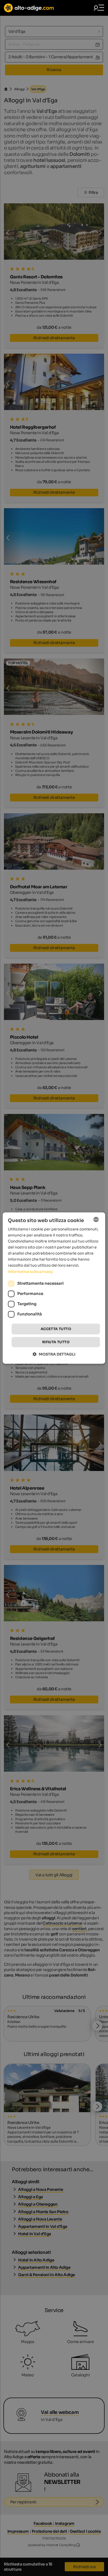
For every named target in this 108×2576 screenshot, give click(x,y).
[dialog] (54, 1288)
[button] (54, 1354)
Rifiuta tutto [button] (56, 1342)
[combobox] (96, 1219)
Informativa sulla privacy (30, 1272)
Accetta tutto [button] (56, 1329)
